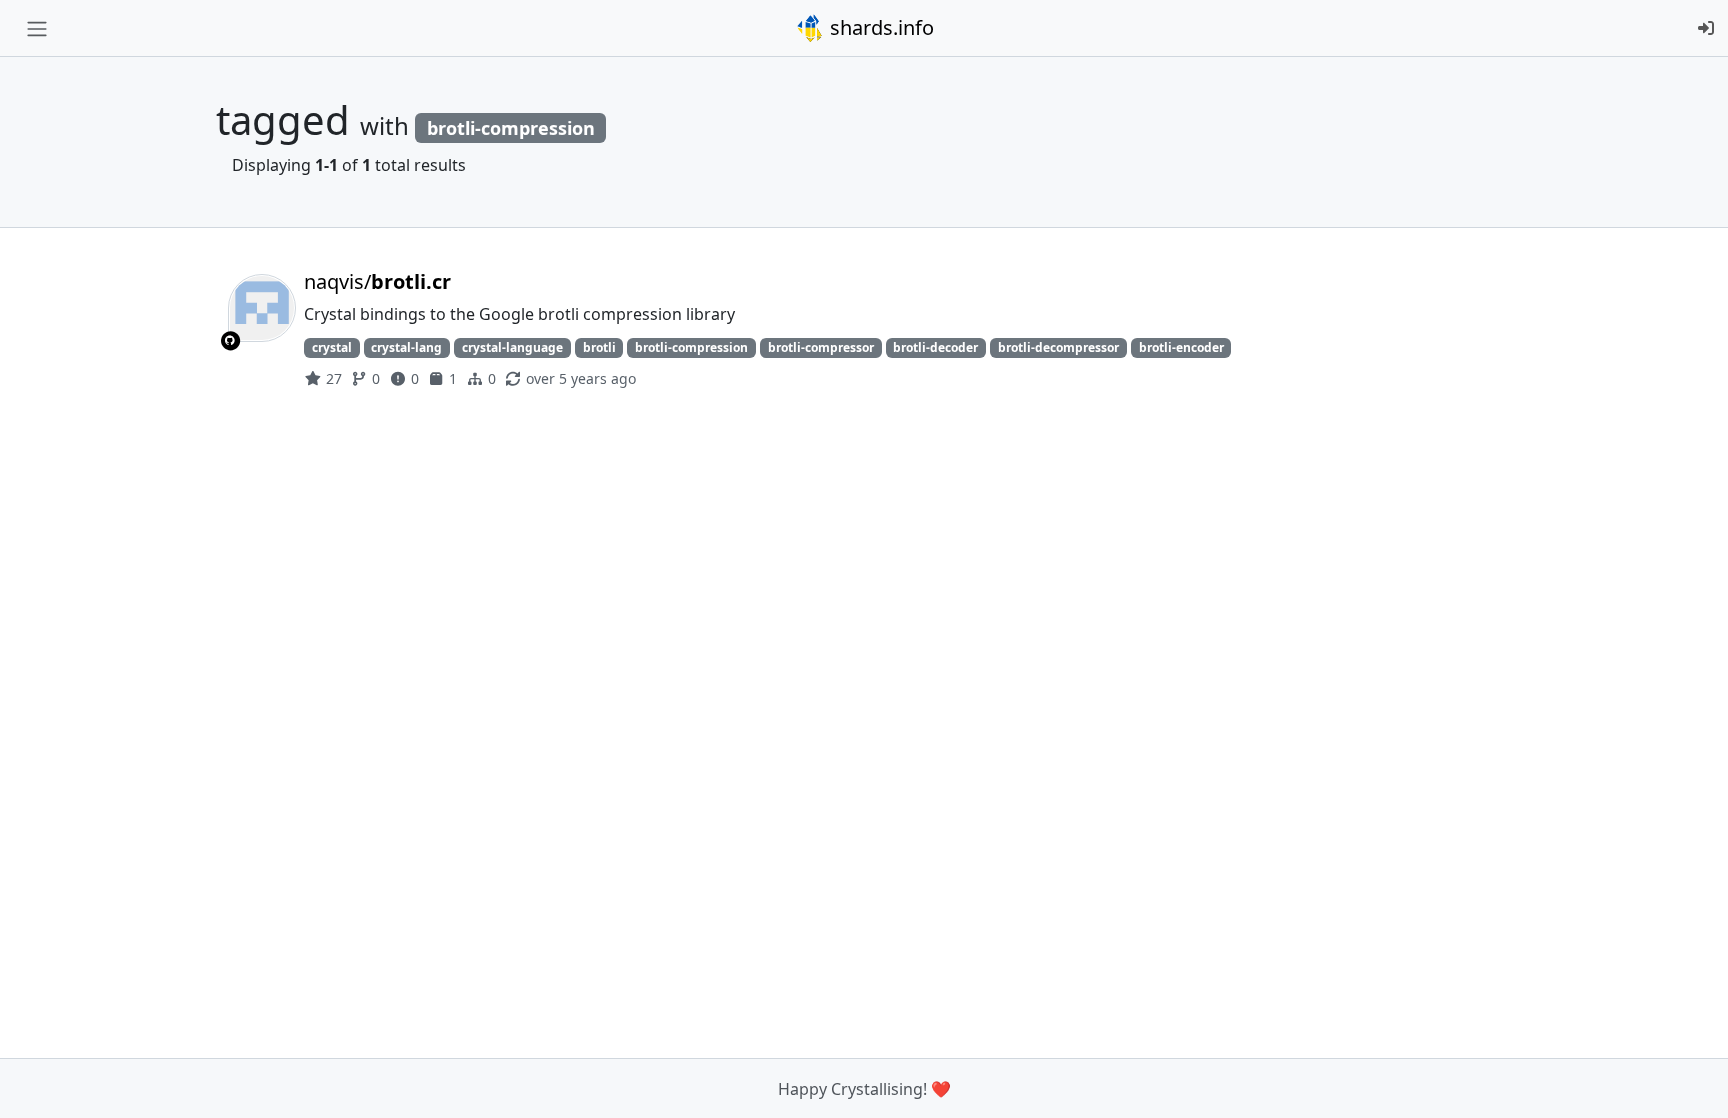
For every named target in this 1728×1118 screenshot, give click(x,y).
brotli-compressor (821, 347)
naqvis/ (377, 281)
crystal (332, 347)
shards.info (879, 27)
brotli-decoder (935, 347)
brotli (599, 347)
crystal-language (512, 347)
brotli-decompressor (1058, 347)
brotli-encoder (1181, 347)
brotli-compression (691, 347)
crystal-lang (406, 347)
